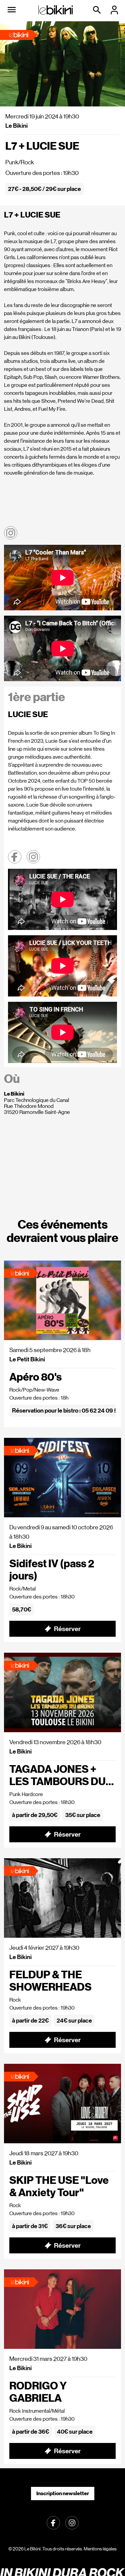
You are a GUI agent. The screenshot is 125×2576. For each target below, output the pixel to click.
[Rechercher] (98, 10)
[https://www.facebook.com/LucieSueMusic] (15, 857)
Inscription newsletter (63, 2493)
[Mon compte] (115, 10)
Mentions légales (100, 2549)
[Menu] (12, 10)
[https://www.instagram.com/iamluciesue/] (33, 857)
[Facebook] (53, 2522)
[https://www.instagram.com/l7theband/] (11, 533)
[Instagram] (72, 2522)
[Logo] (56, 10)
